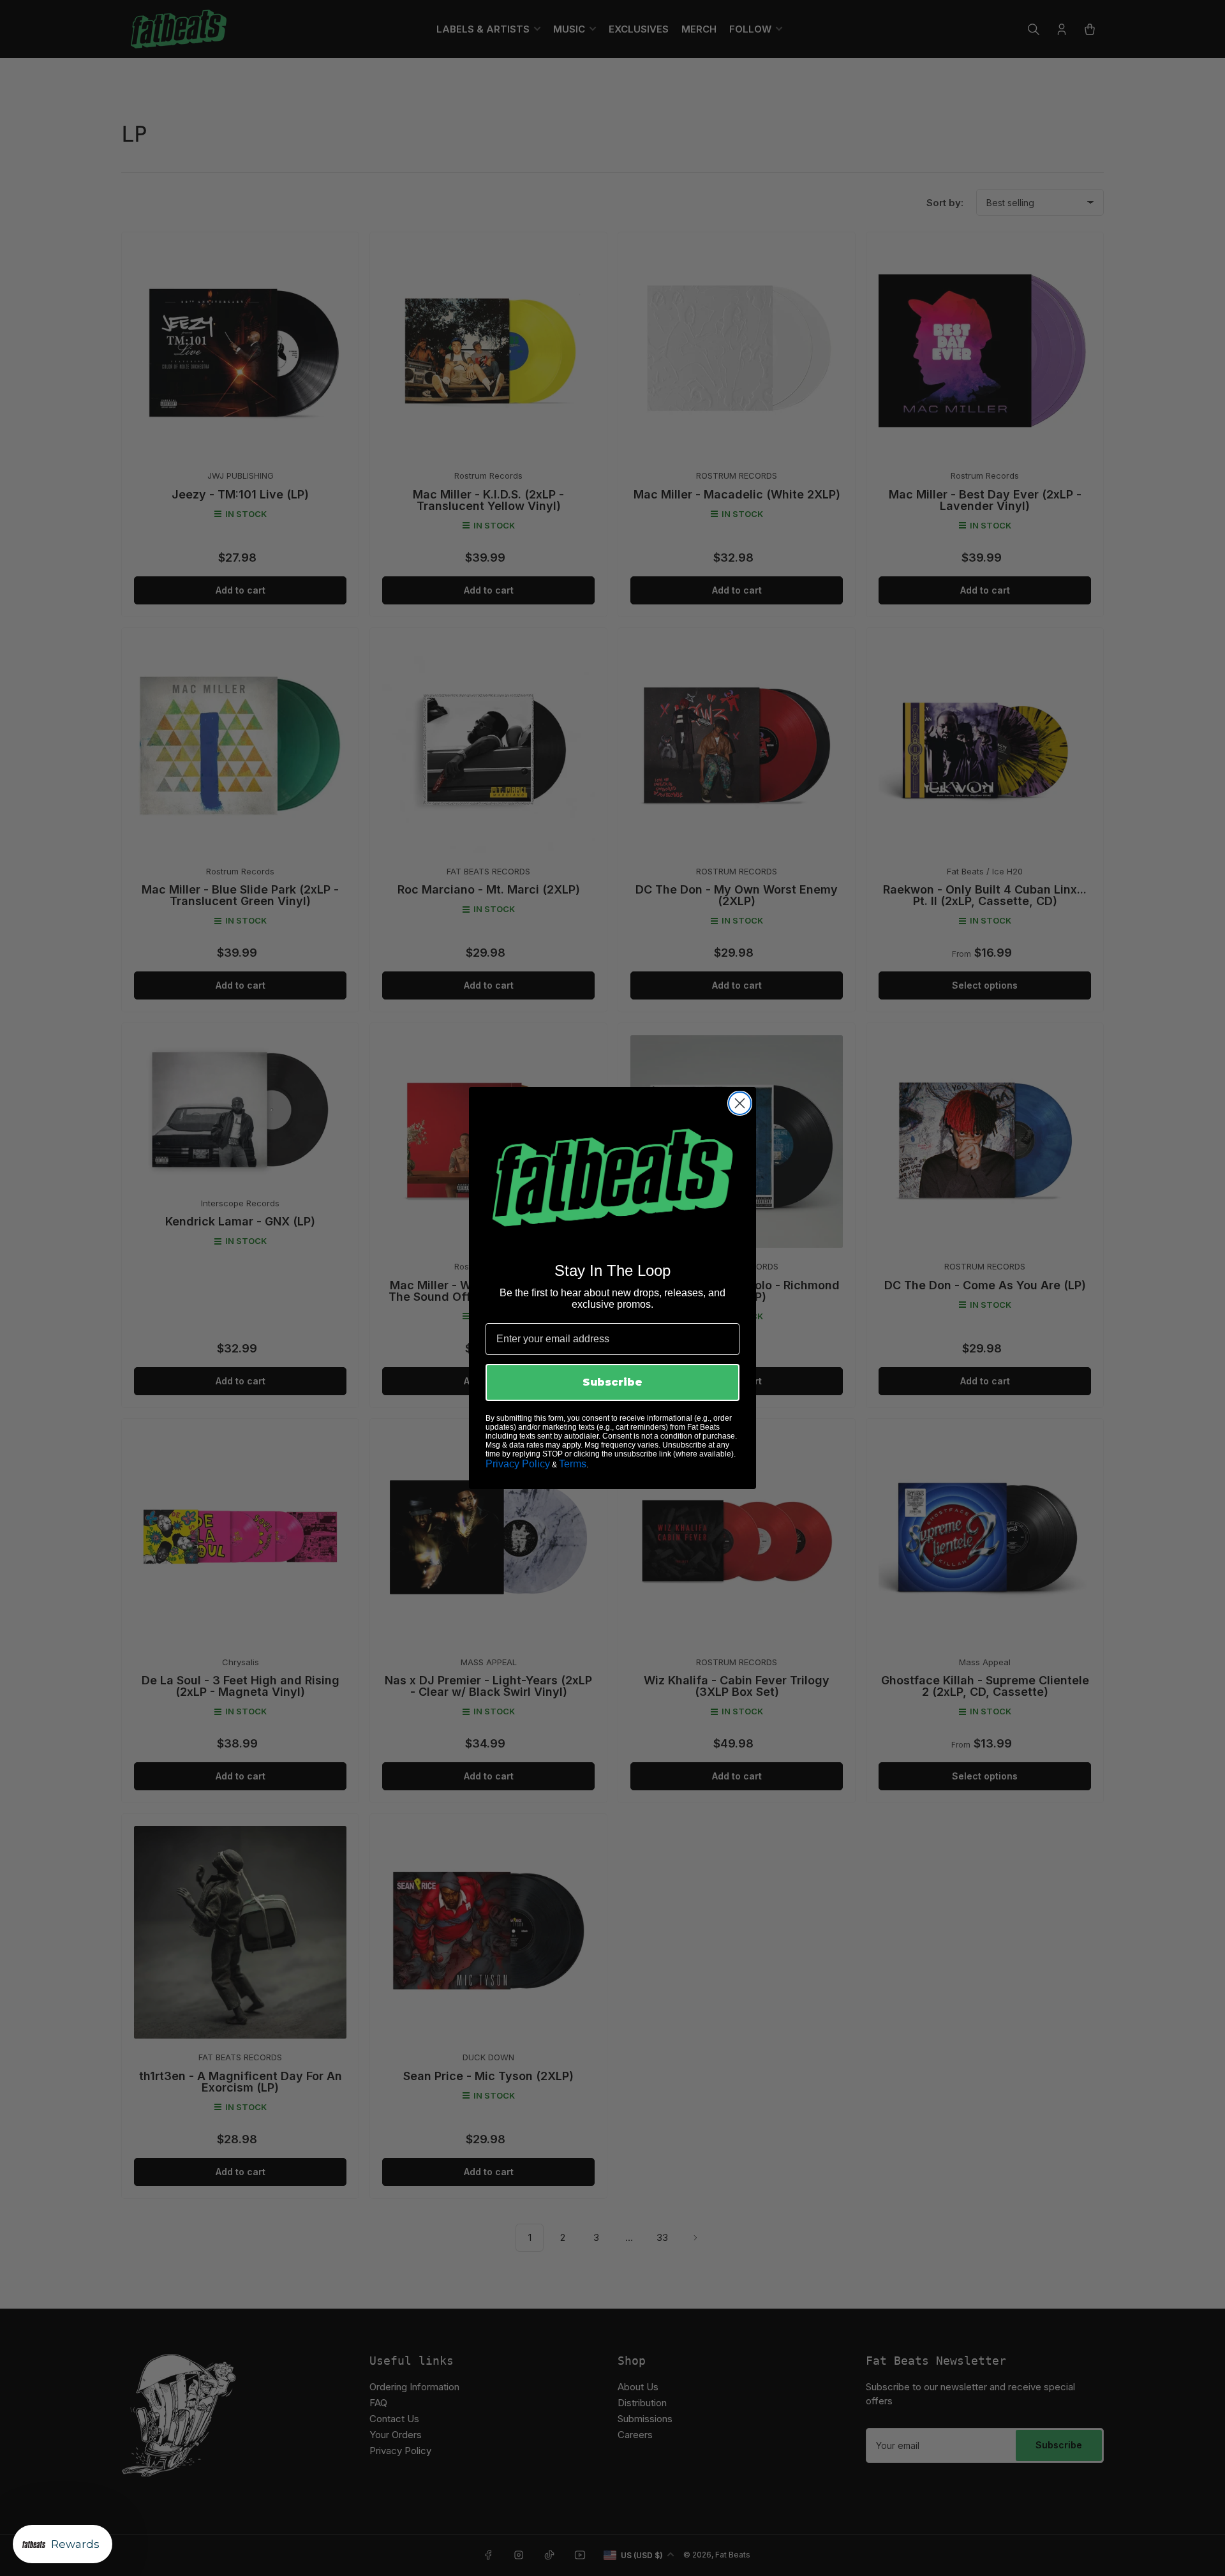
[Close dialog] (740, 1103)
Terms (573, 1464)
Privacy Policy (518, 1464)
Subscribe (612, 1382)
